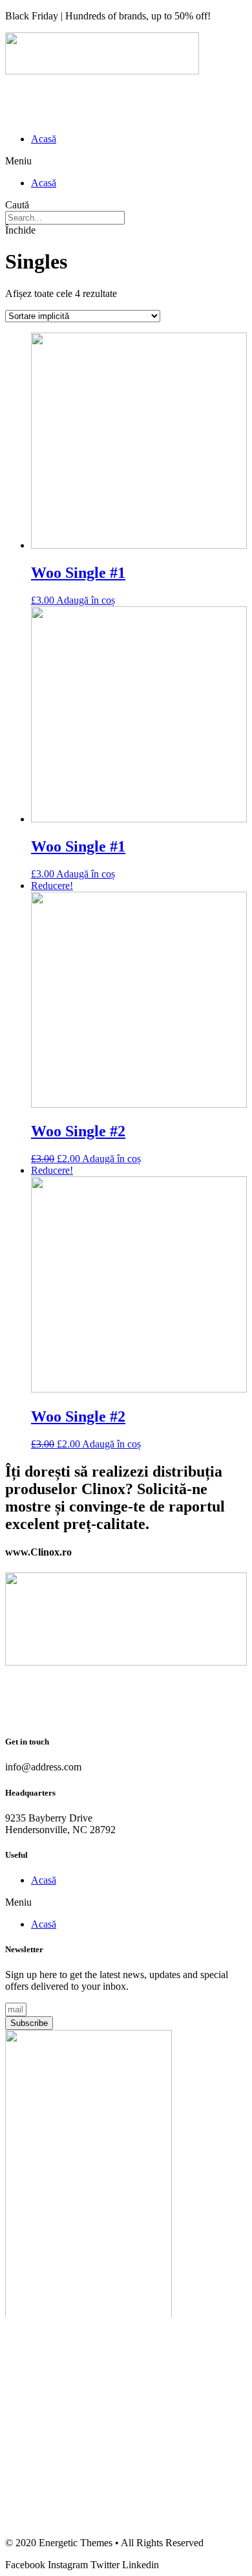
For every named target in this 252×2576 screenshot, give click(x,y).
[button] (126, 161)
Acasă (44, 139)
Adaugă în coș (86, 600)
